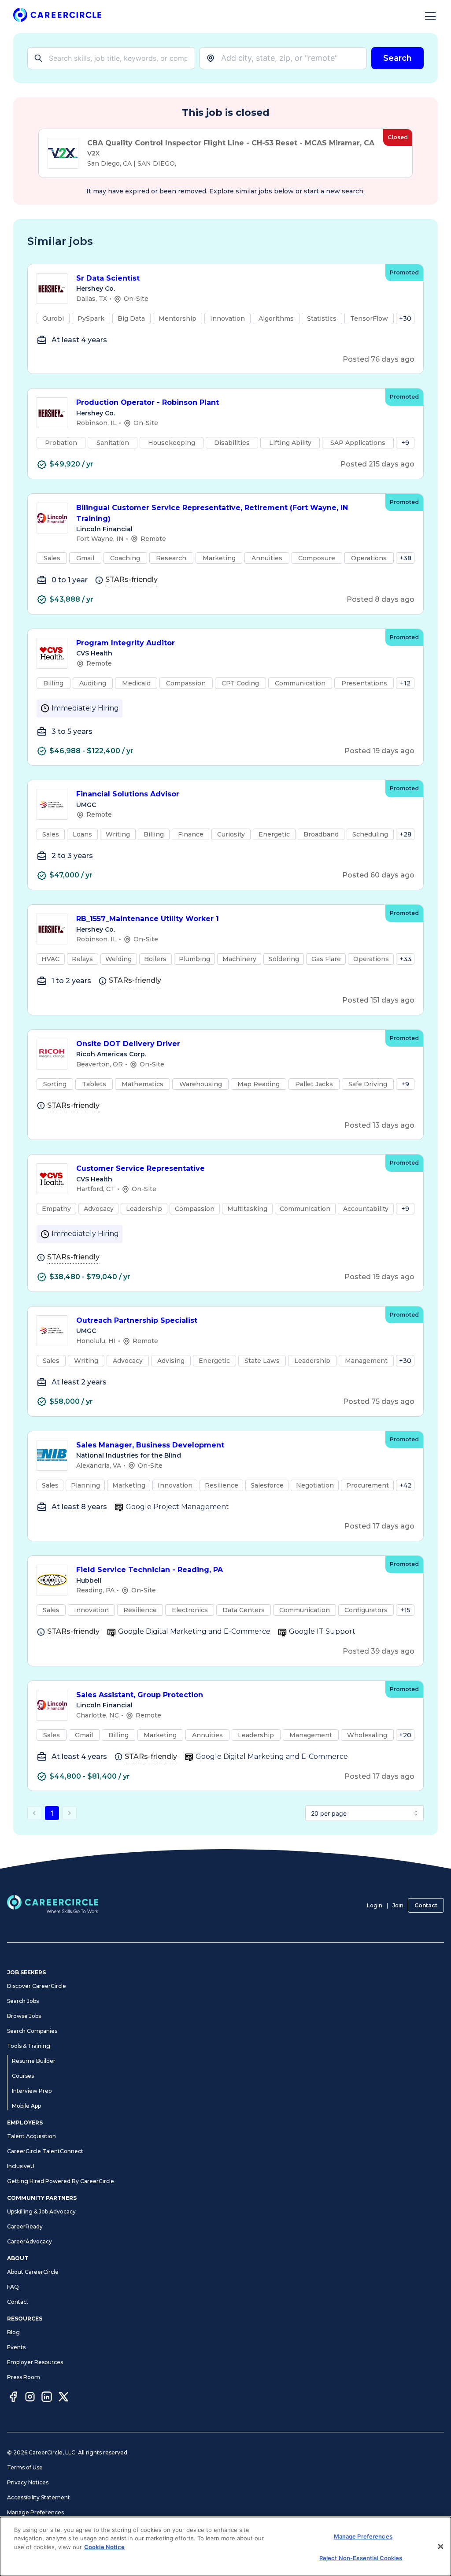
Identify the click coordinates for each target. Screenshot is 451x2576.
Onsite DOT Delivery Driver (128, 1044)
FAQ (13, 2287)
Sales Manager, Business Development (150, 1445)
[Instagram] (30, 2398)
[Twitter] (63, 2398)
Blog (13, 2332)
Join (398, 1905)
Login (375, 1905)
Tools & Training (29, 2046)
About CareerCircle (33, 2272)
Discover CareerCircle (37, 1986)
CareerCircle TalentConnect (45, 2151)
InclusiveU (21, 2166)
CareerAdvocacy (30, 2241)
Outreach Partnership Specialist (137, 1320)
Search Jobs (23, 2001)
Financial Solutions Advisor (128, 794)
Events (16, 2347)
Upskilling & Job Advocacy (41, 2211)
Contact (426, 1905)
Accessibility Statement (39, 2497)
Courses (23, 2076)
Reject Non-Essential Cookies (361, 2558)
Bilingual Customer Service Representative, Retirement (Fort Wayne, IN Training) (212, 513)
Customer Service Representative (140, 1168)
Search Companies (32, 2031)
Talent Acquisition (31, 2136)
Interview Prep (32, 2091)
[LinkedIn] (47, 2398)
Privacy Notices (28, 2482)
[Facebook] (13, 2398)
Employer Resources (35, 2362)
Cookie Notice (104, 2547)
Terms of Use (25, 2467)
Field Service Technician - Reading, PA (150, 1570)
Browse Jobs (24, 2016)
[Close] (440, 2546)
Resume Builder (34, 2061)
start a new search (334, 191)
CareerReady (25, 2226)
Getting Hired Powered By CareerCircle (61, 2181)
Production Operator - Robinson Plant (148, 402)
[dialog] (225, 2546)
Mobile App (26, 2106)
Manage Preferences (35, 2512)
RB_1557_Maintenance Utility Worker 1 (148, 919)
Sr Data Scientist (108, 278)
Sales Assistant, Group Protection (140, 1695)
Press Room (24, 2377)
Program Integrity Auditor (126, 643)
